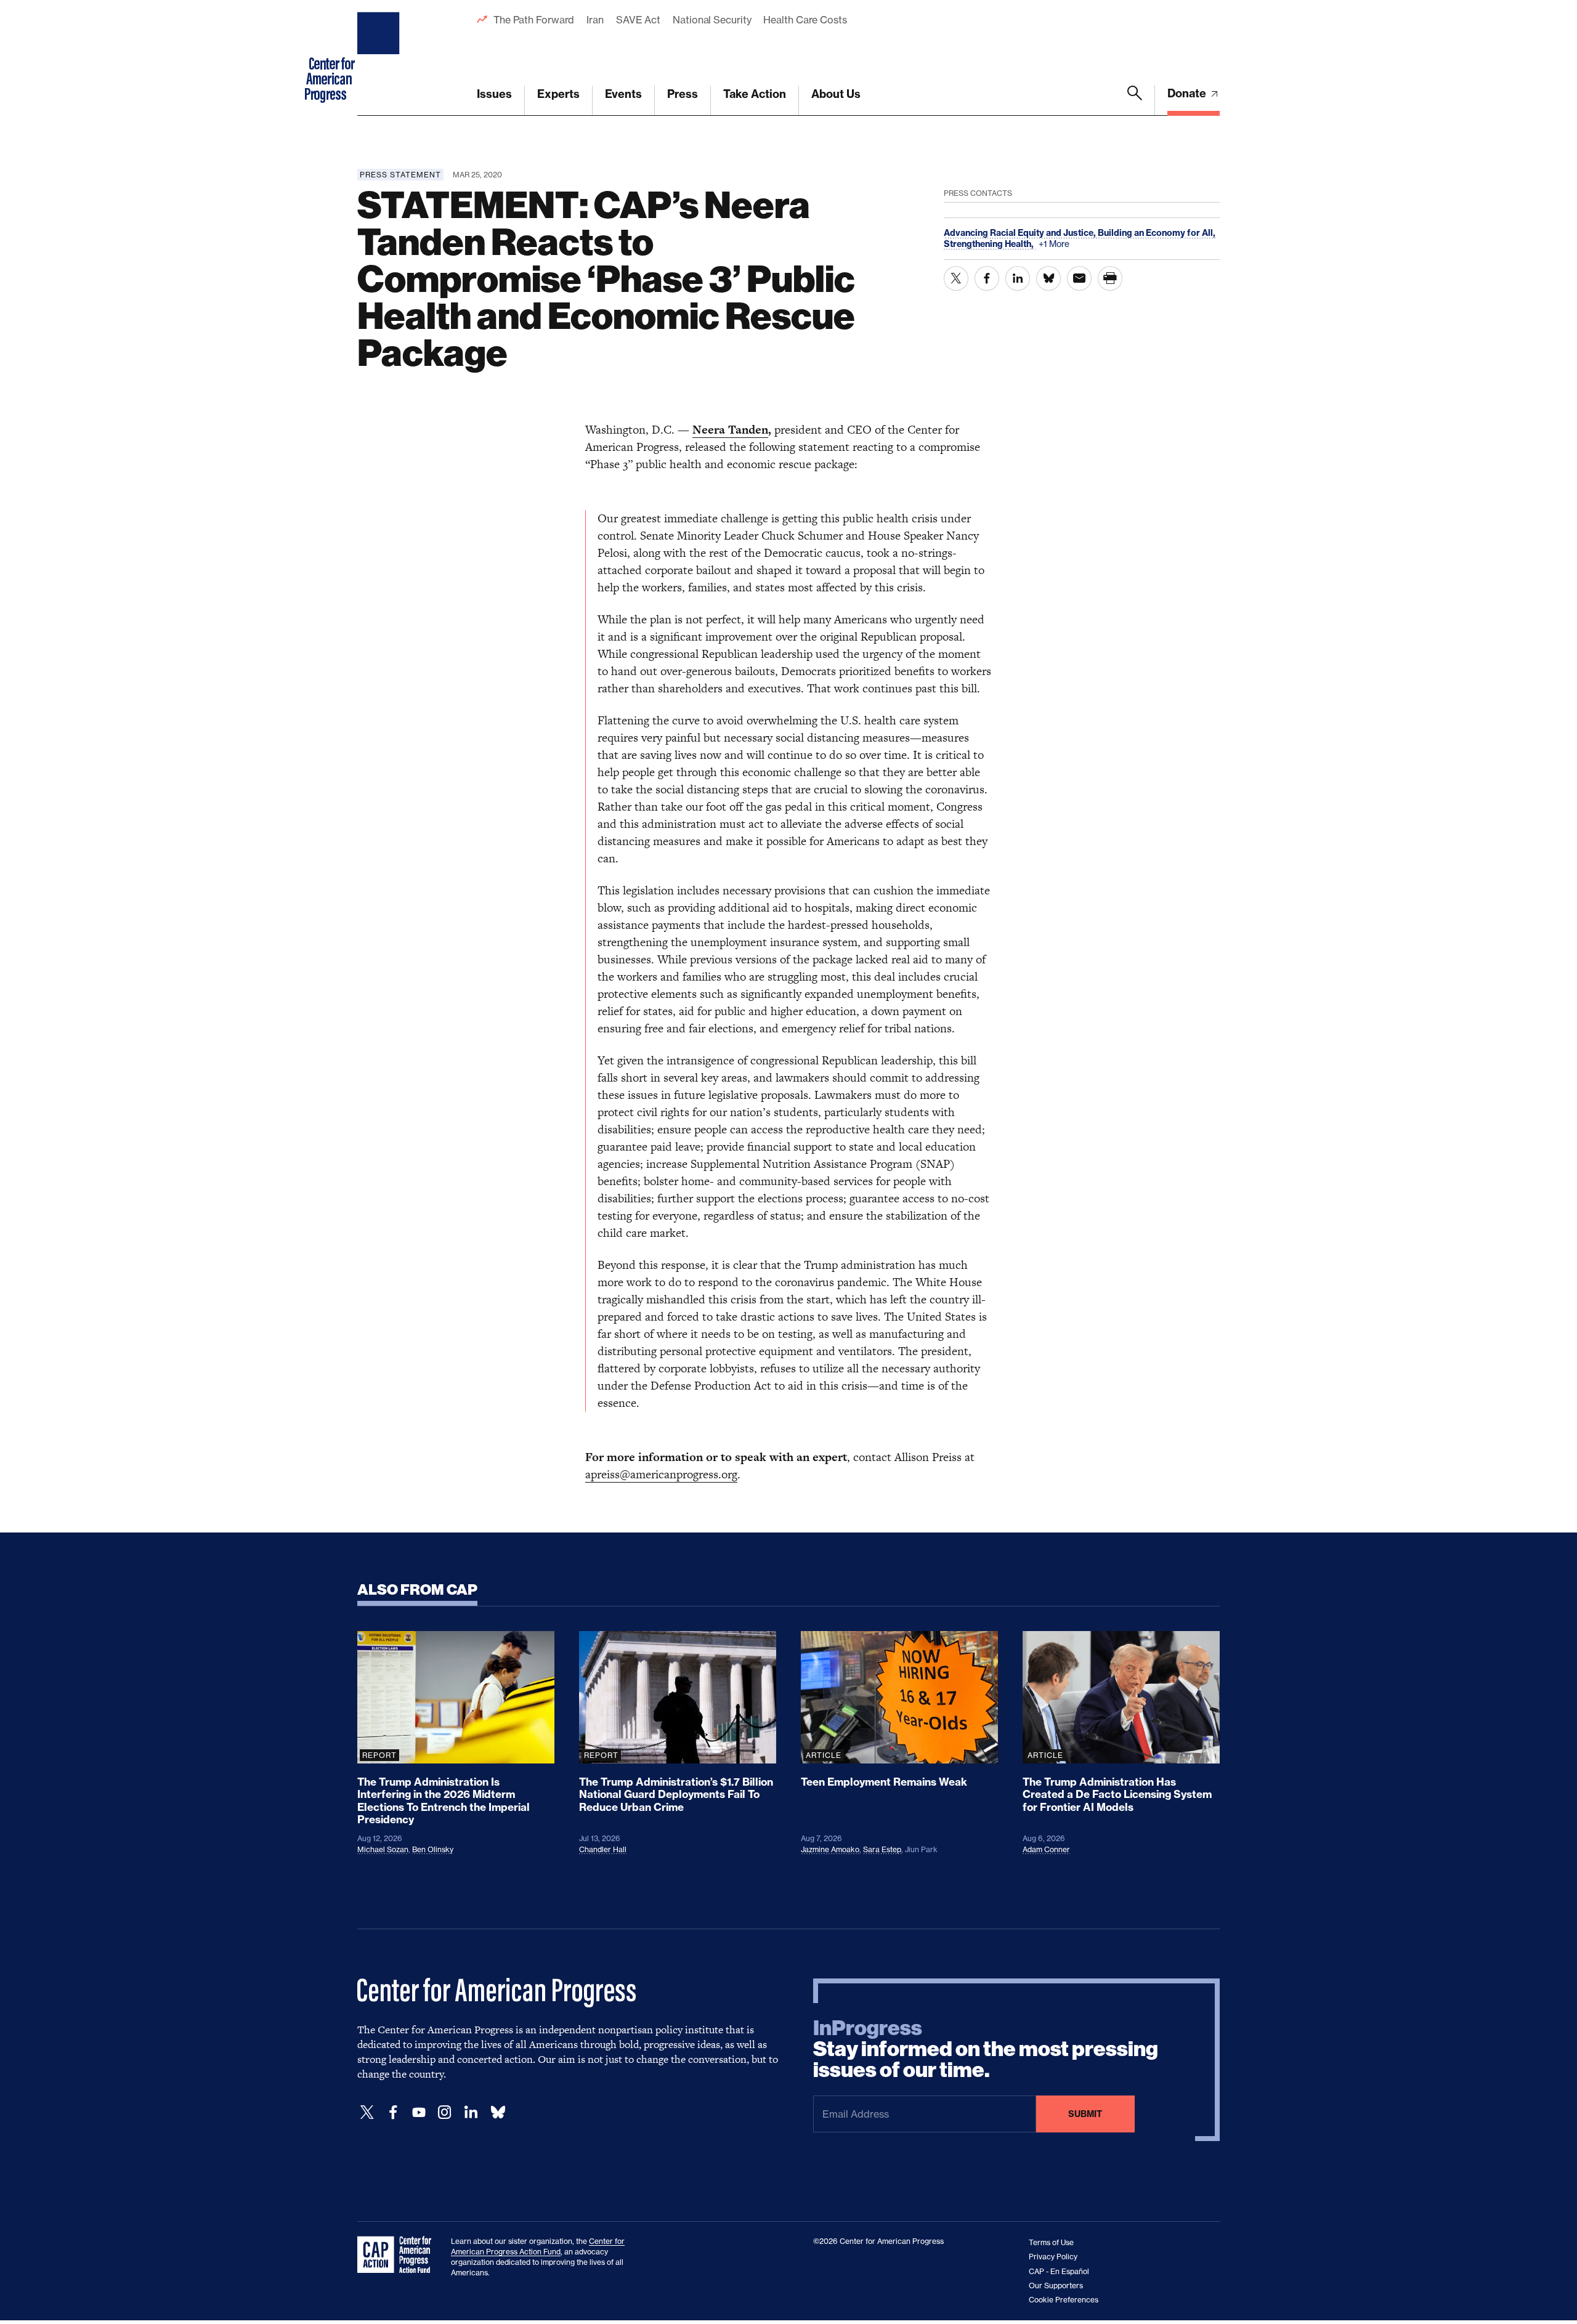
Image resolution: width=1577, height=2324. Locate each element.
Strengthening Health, (990, 244)
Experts (558, 94)
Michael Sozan (383, 1849)
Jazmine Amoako (830, 1849)
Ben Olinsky (433, 1849)
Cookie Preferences (1064, 2300)
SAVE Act (638, 20)
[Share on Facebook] (987, 278)
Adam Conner (1046, 1849)
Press (683, 94)
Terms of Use (1051, 2242)
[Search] (1135, 100)
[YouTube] (419, 2112)
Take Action (755, 94)
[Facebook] (393, 2112)
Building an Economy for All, (1157, 233)
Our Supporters (1056, 2286)
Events (623, 94)
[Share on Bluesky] (1048, 278)
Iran (595, 20)
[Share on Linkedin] (1018, 278)
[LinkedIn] (471, 2112)
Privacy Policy (1053, 2257)
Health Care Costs (805, 20)
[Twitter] (367, 2112)
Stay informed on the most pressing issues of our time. (986, 2049)
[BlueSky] (498, 2112)
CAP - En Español (1059, 2271)
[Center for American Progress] (380, 58)
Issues (494, 94)
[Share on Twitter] (956, 278)
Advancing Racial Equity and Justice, (1021, 233)
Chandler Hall (603, 1849)
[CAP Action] (398, 2255)
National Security (712, 20)
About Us (836, 94)
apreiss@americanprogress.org (661, 1474)
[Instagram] (445, 2112)
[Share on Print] (1110, 278)
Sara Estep (882, 1849)
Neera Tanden (730, 430)
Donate (1188, 93)
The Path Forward (534, 20)
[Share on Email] (1079, 278)
